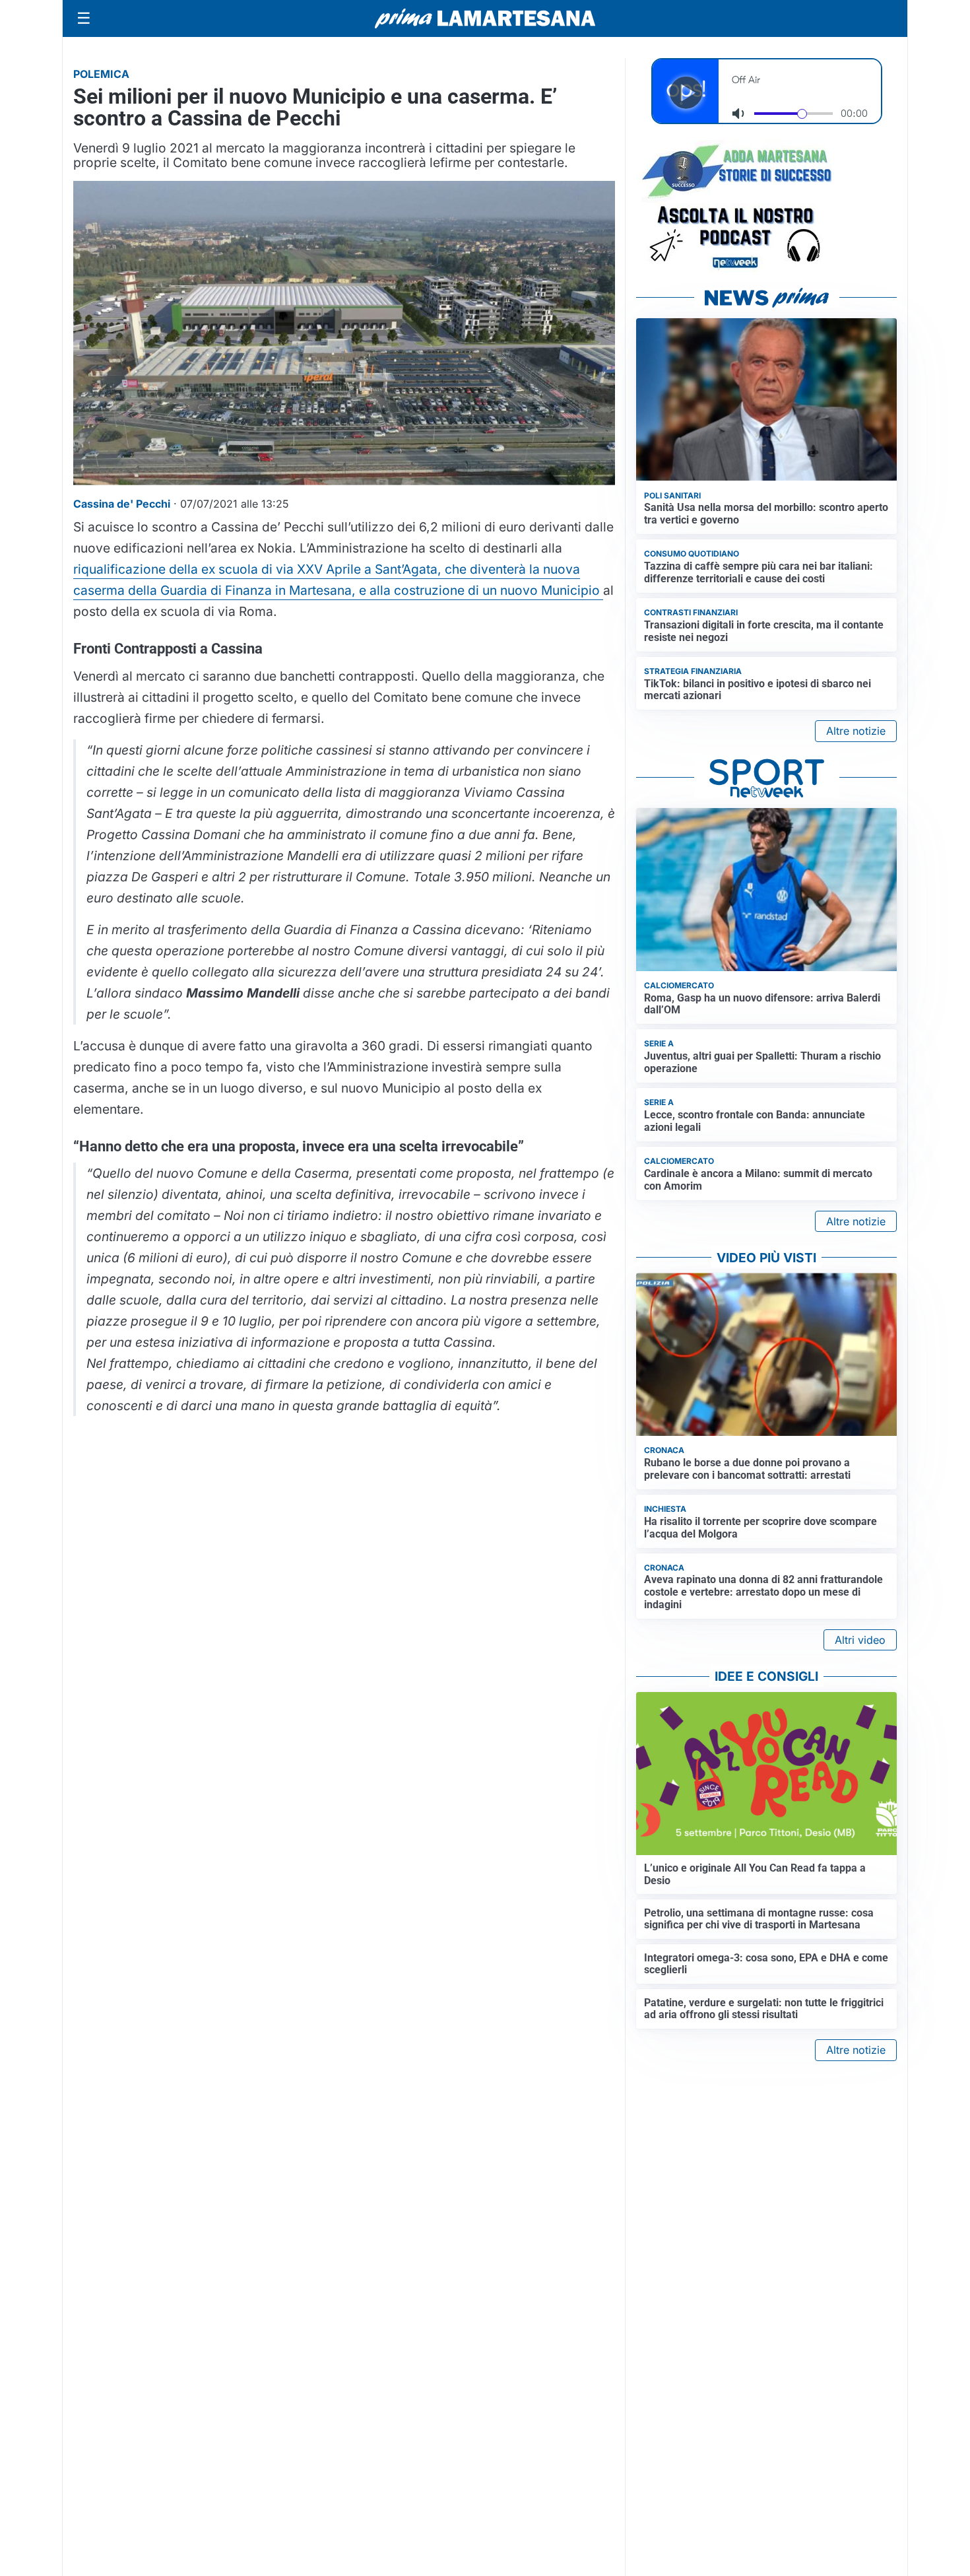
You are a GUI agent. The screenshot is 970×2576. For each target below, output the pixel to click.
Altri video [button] (860, 1640)
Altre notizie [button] (856, 731)
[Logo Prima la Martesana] (485, 18)
